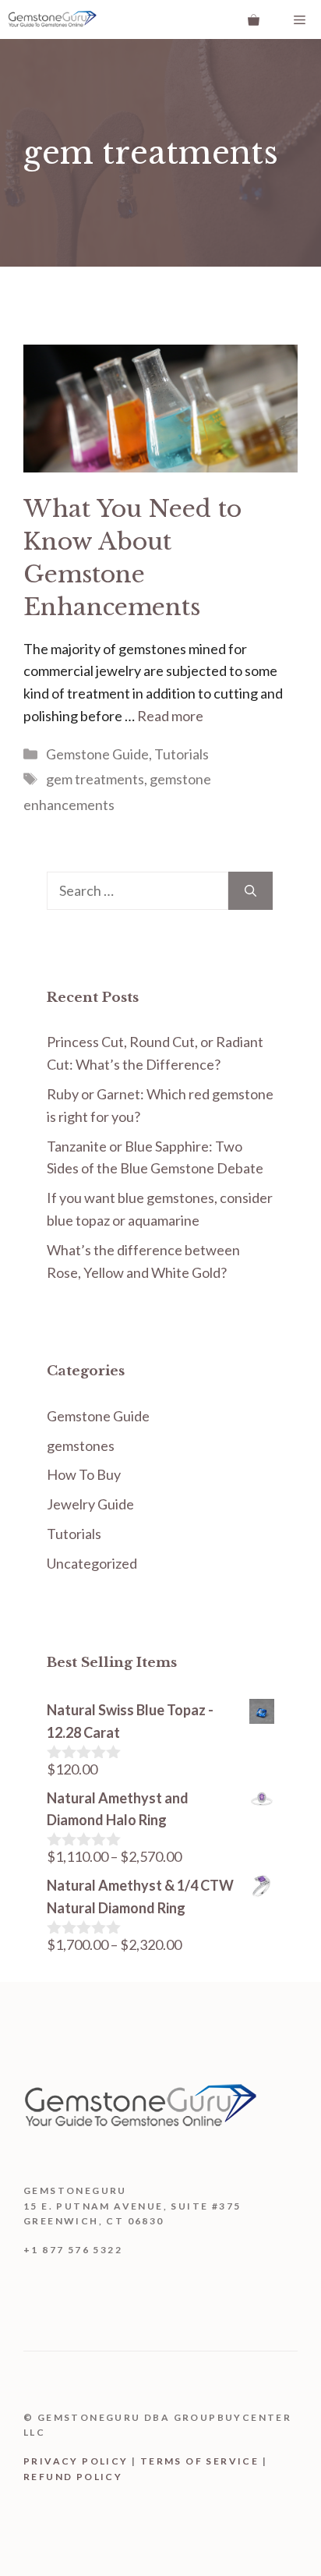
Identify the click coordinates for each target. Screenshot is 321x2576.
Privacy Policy (76, 2461)
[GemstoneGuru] (52, 19)
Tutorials (182, 754)
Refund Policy (73, 2477)
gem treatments (95, 779)
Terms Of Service (199, 2461)
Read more (170, 716)
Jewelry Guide (90, 1504)
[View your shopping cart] (254, 19)
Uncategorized (92, 1563)
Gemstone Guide (97, 754)
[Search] (250, 891)
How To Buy (84, 1474)
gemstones (81, 1445)
